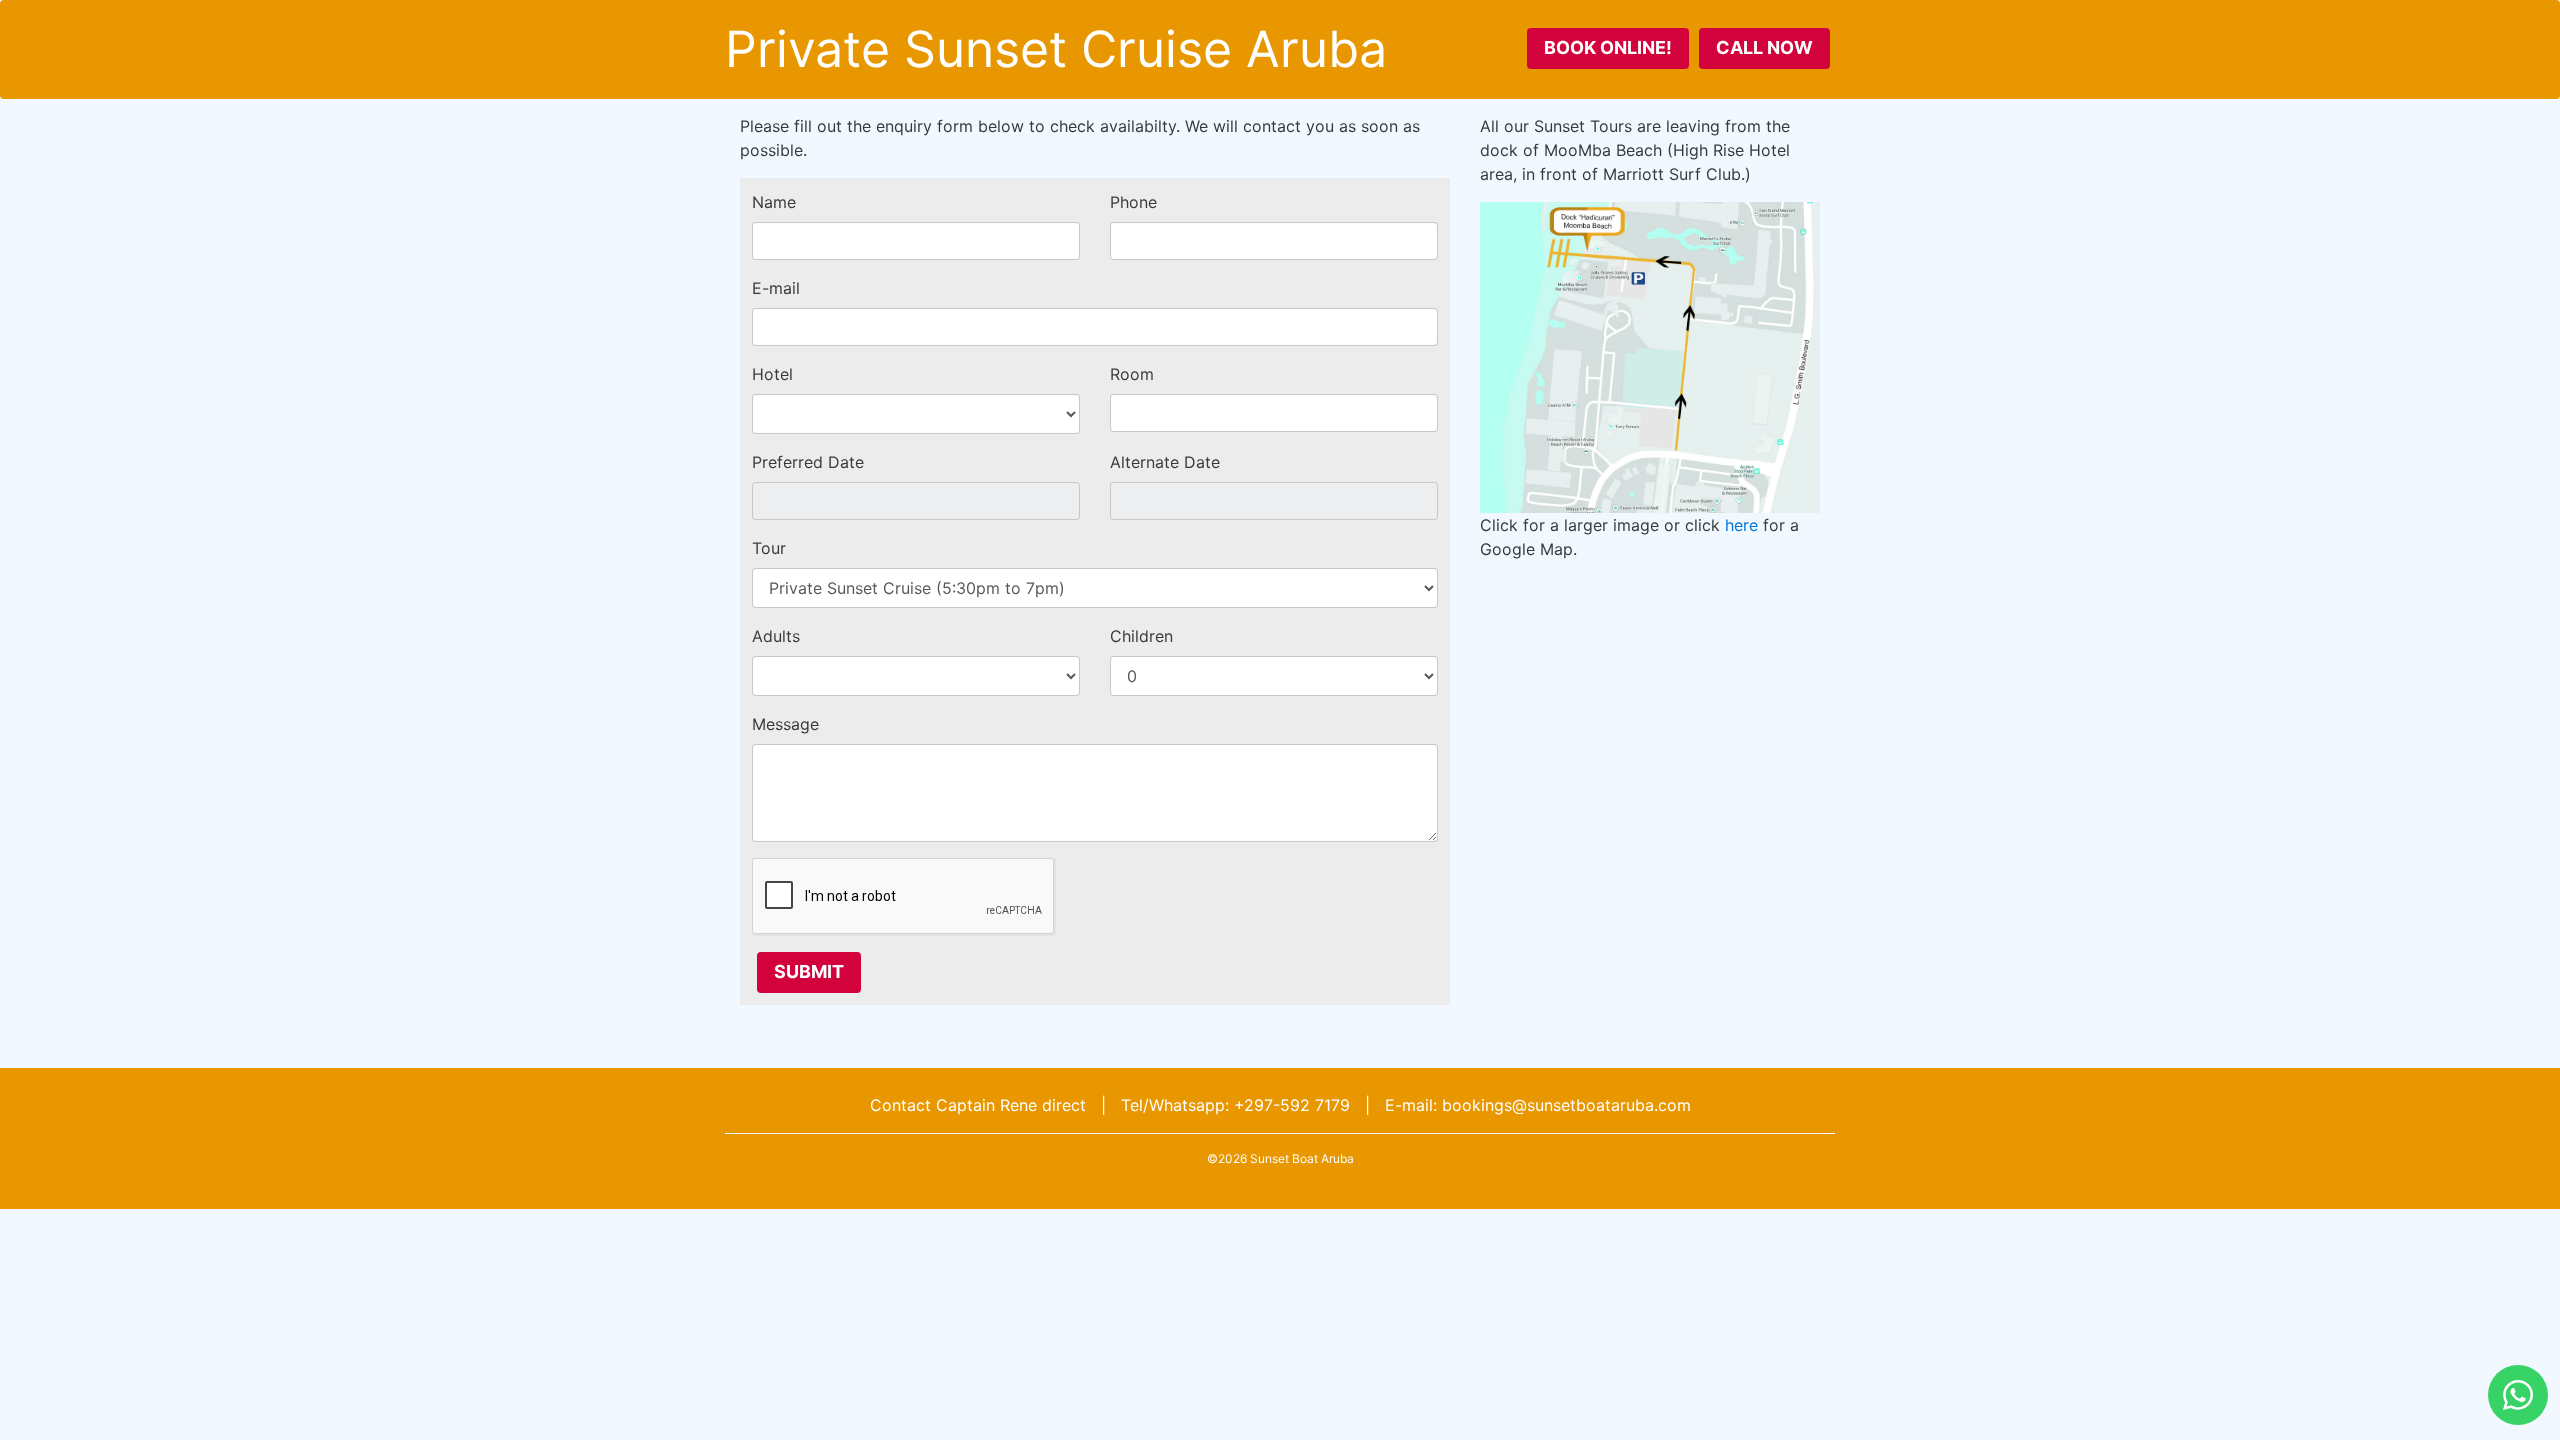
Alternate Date (1165, 462)
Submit (809, 971)
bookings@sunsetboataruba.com (1566, 1105)
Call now (1764, 47)
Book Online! (1608, 47)
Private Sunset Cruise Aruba (1056, 49)
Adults (776, 636)
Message (785, 724)
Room (1132, 374)
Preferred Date (808, 462)
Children (1141, 636)
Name (774, 202)
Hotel (772, 374)
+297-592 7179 (1292, 1105)
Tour (769, 548)
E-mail (776, 288)
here (1741, 525)
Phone (1133, 202)
